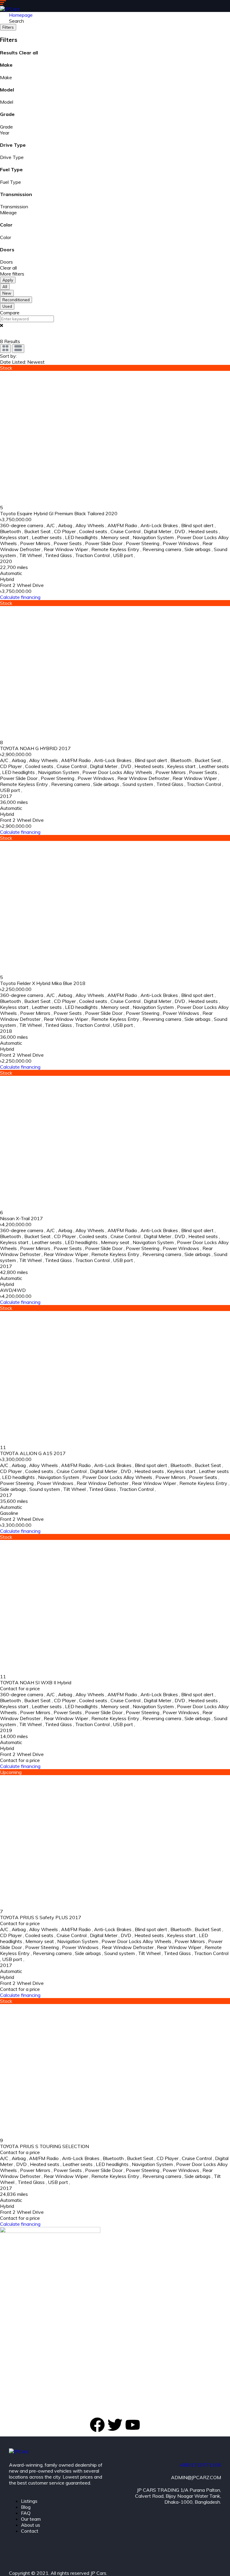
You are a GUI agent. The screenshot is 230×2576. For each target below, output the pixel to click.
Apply (8, 280)
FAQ (26, 2513)
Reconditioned (16, 300)
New (7, 293)
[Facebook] (97, 2425)
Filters (8, 27)
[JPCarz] (10, 9)
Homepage (21, 15)
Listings (29, 2501)
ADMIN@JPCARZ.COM (196, 2477)
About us (31, 2525)
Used (7, 306)
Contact (30, 2531)
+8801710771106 (200, 2465)
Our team (31, 2519)
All (5, 287)
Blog (26, 2507)
